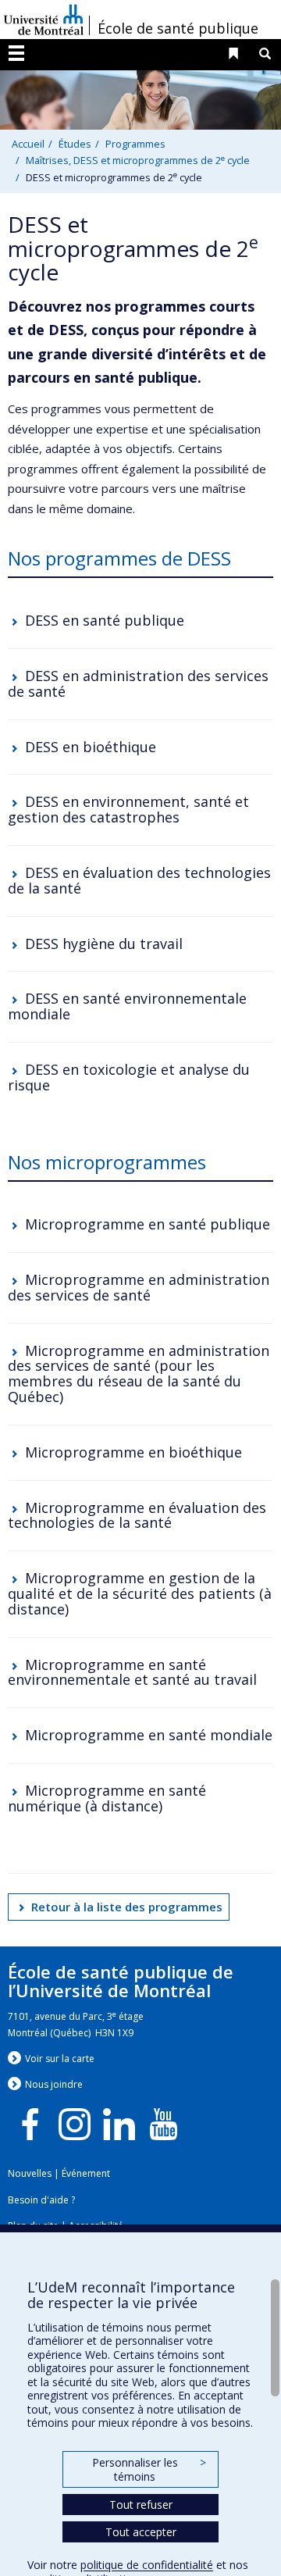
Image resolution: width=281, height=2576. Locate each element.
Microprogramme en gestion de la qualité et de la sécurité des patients (132, 1586)
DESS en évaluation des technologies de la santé (139, 880)
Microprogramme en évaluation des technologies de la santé (137, 1515)
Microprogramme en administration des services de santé (139, 1287)
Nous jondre (54, 2084)
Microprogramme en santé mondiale (149, 1735)
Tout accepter (141, 2532)
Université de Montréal (44, 20)
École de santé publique (178, 28)
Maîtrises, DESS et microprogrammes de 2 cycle (138, 160)
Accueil (28, 144)
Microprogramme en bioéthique (133, 1452)
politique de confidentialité (147, 2565)
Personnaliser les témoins (149, 2469)
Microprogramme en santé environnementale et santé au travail (132, 1672)
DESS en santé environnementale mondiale (127, 1006)
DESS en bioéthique (91, 747)
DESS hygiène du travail (104, 944)
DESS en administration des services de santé (138, 683)
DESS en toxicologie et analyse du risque (129, 1077)
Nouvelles (30, 2173)
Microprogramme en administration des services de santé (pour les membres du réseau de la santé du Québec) (139, 1374)
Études (75, 144)
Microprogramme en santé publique (148, 1224)
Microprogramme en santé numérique (107, 1798)
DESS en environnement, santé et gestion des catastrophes (128, 809)
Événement (86, 2173)
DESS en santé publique (105, 620)
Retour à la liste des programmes (127, 1907)
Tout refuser (141, 2505)
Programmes (135, 144)
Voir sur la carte (60, 2059)
